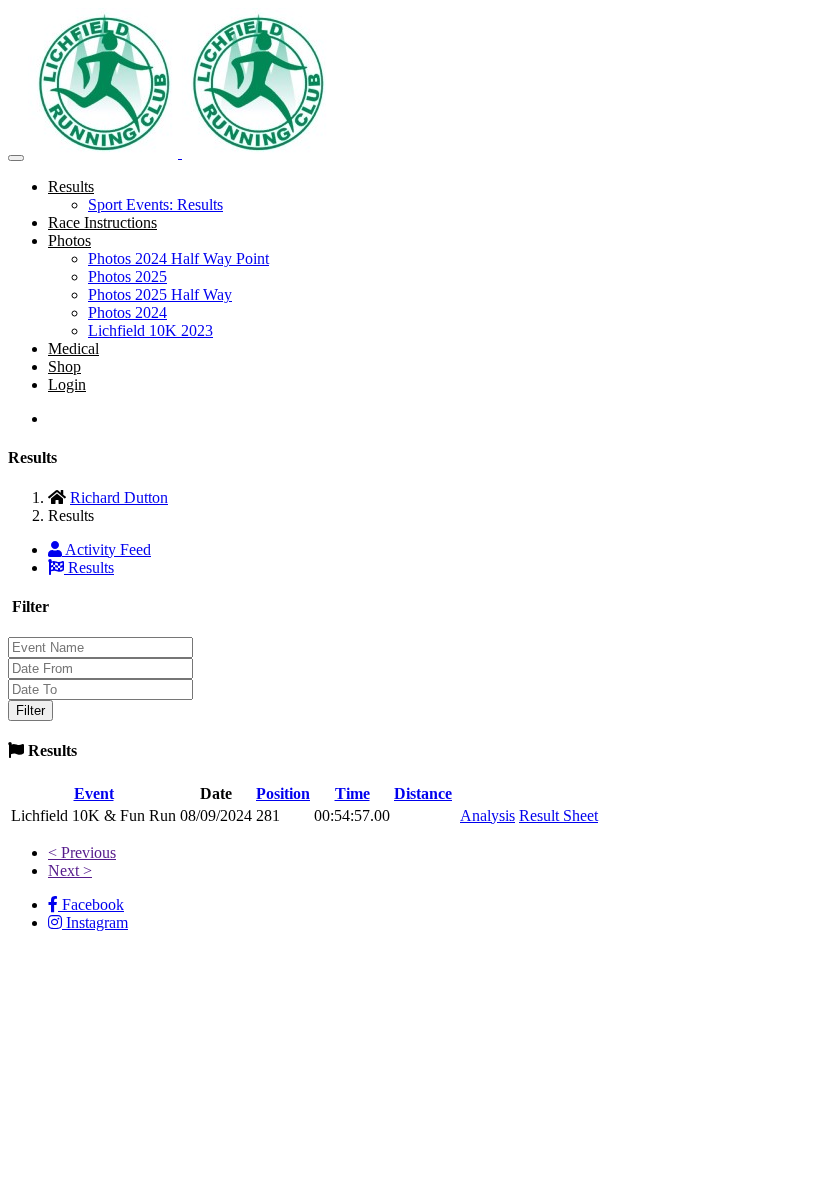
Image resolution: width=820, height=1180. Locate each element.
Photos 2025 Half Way (160, 294)
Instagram (95, 922)
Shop (64, 366)
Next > (70, 870)
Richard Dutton (119, 497)
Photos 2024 (127, 312)
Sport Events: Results (155, 204)
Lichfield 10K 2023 (150, 330)
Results (71, 186)
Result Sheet (558, 815)
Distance (423, 793)
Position (283, 793)
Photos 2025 (127, 276)
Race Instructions (102, 222)
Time (352, 793)
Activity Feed (106, 549)
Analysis (487, 815)
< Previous (82, 852)
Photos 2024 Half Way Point (178, 258)
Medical (73, 348)
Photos (69, 240)
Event (94, 793)
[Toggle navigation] (16, 158)
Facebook (91, 904)
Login (67, 384)
